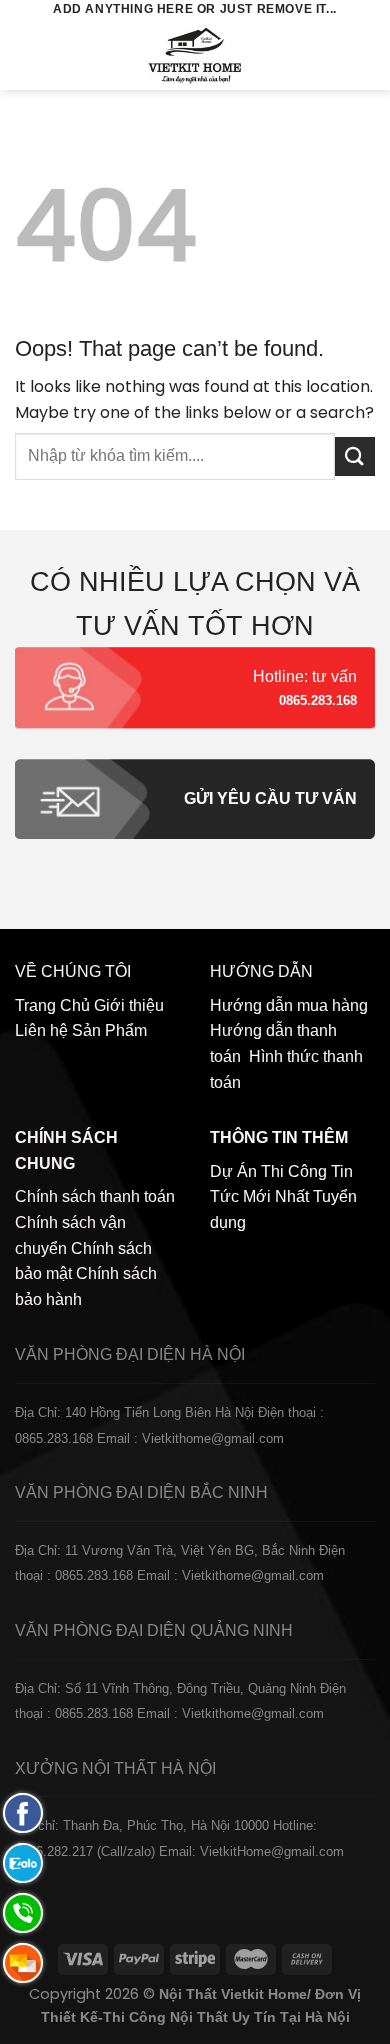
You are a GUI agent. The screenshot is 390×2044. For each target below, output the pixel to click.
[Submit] (355, 456)
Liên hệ (41, 1030)
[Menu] (27, 54)
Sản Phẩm (109, 1030)
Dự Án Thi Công (268, 1171)
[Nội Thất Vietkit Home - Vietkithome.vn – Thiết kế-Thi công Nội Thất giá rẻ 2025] (195, 55)
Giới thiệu (129, 1005)
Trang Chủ (52, 1005)
